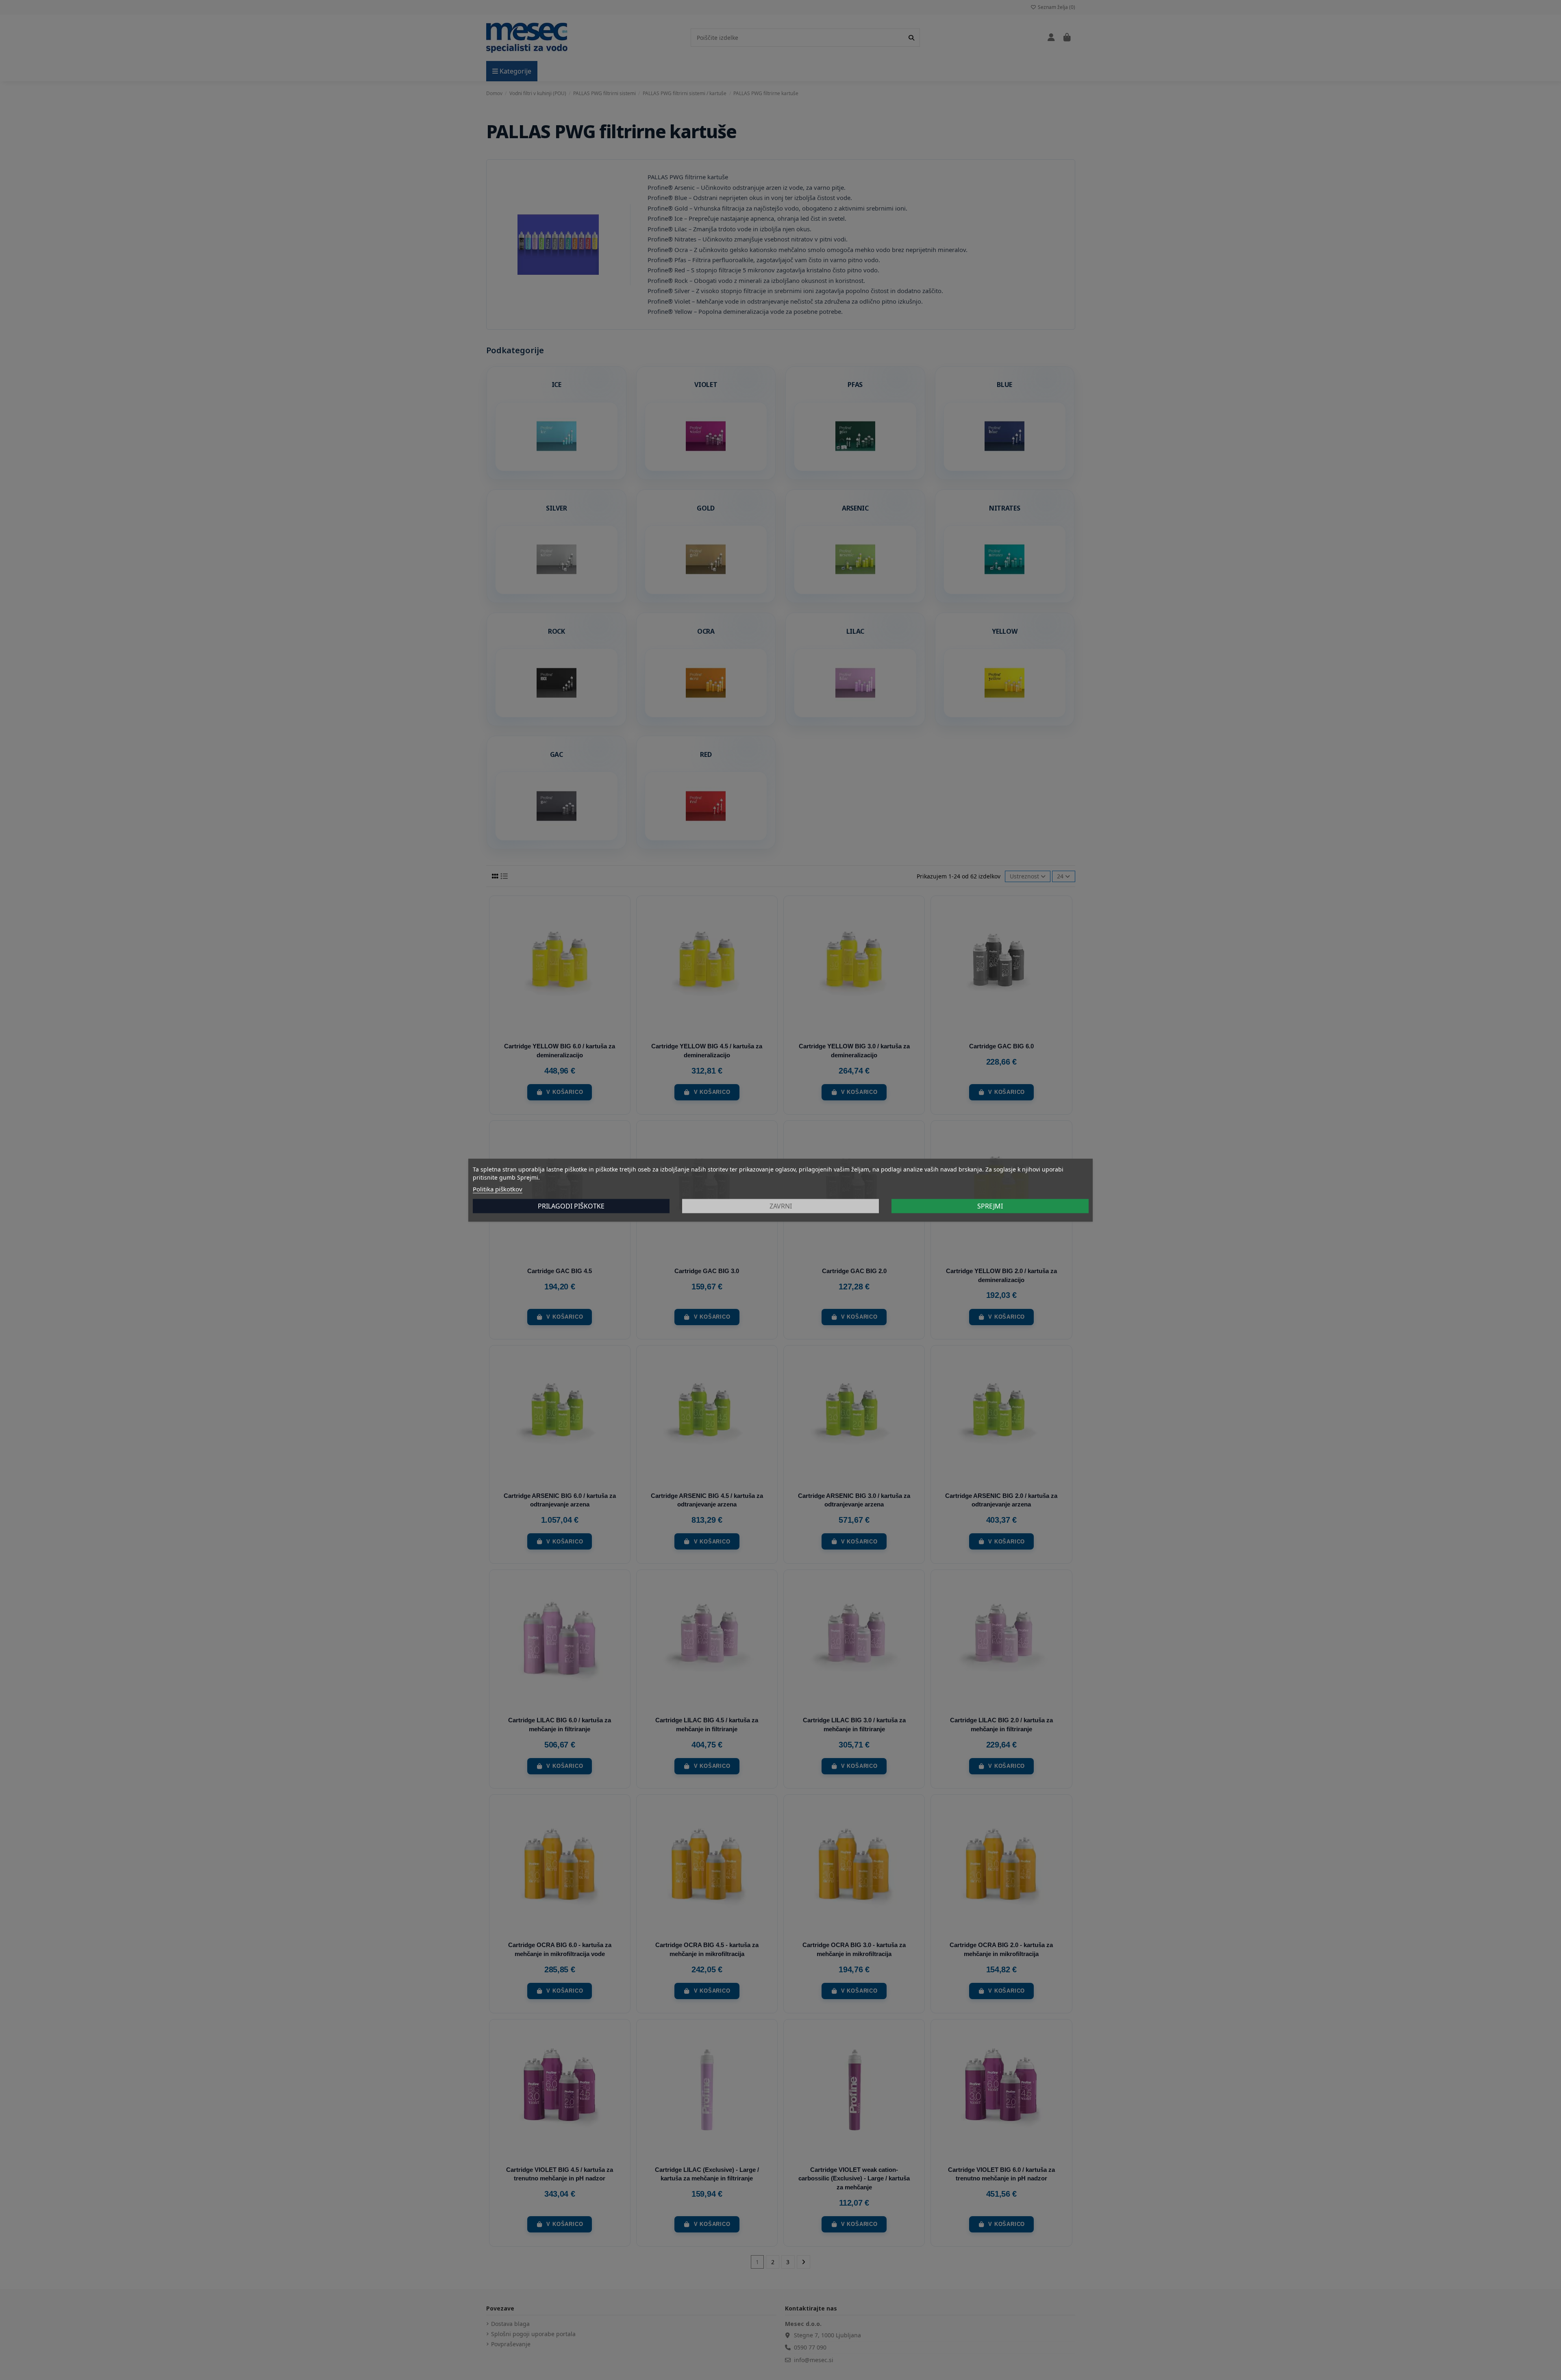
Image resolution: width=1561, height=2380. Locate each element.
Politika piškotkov (498, 1189)
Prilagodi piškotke (571, 1206)
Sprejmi (990, 1206)
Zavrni (781, 1206)
